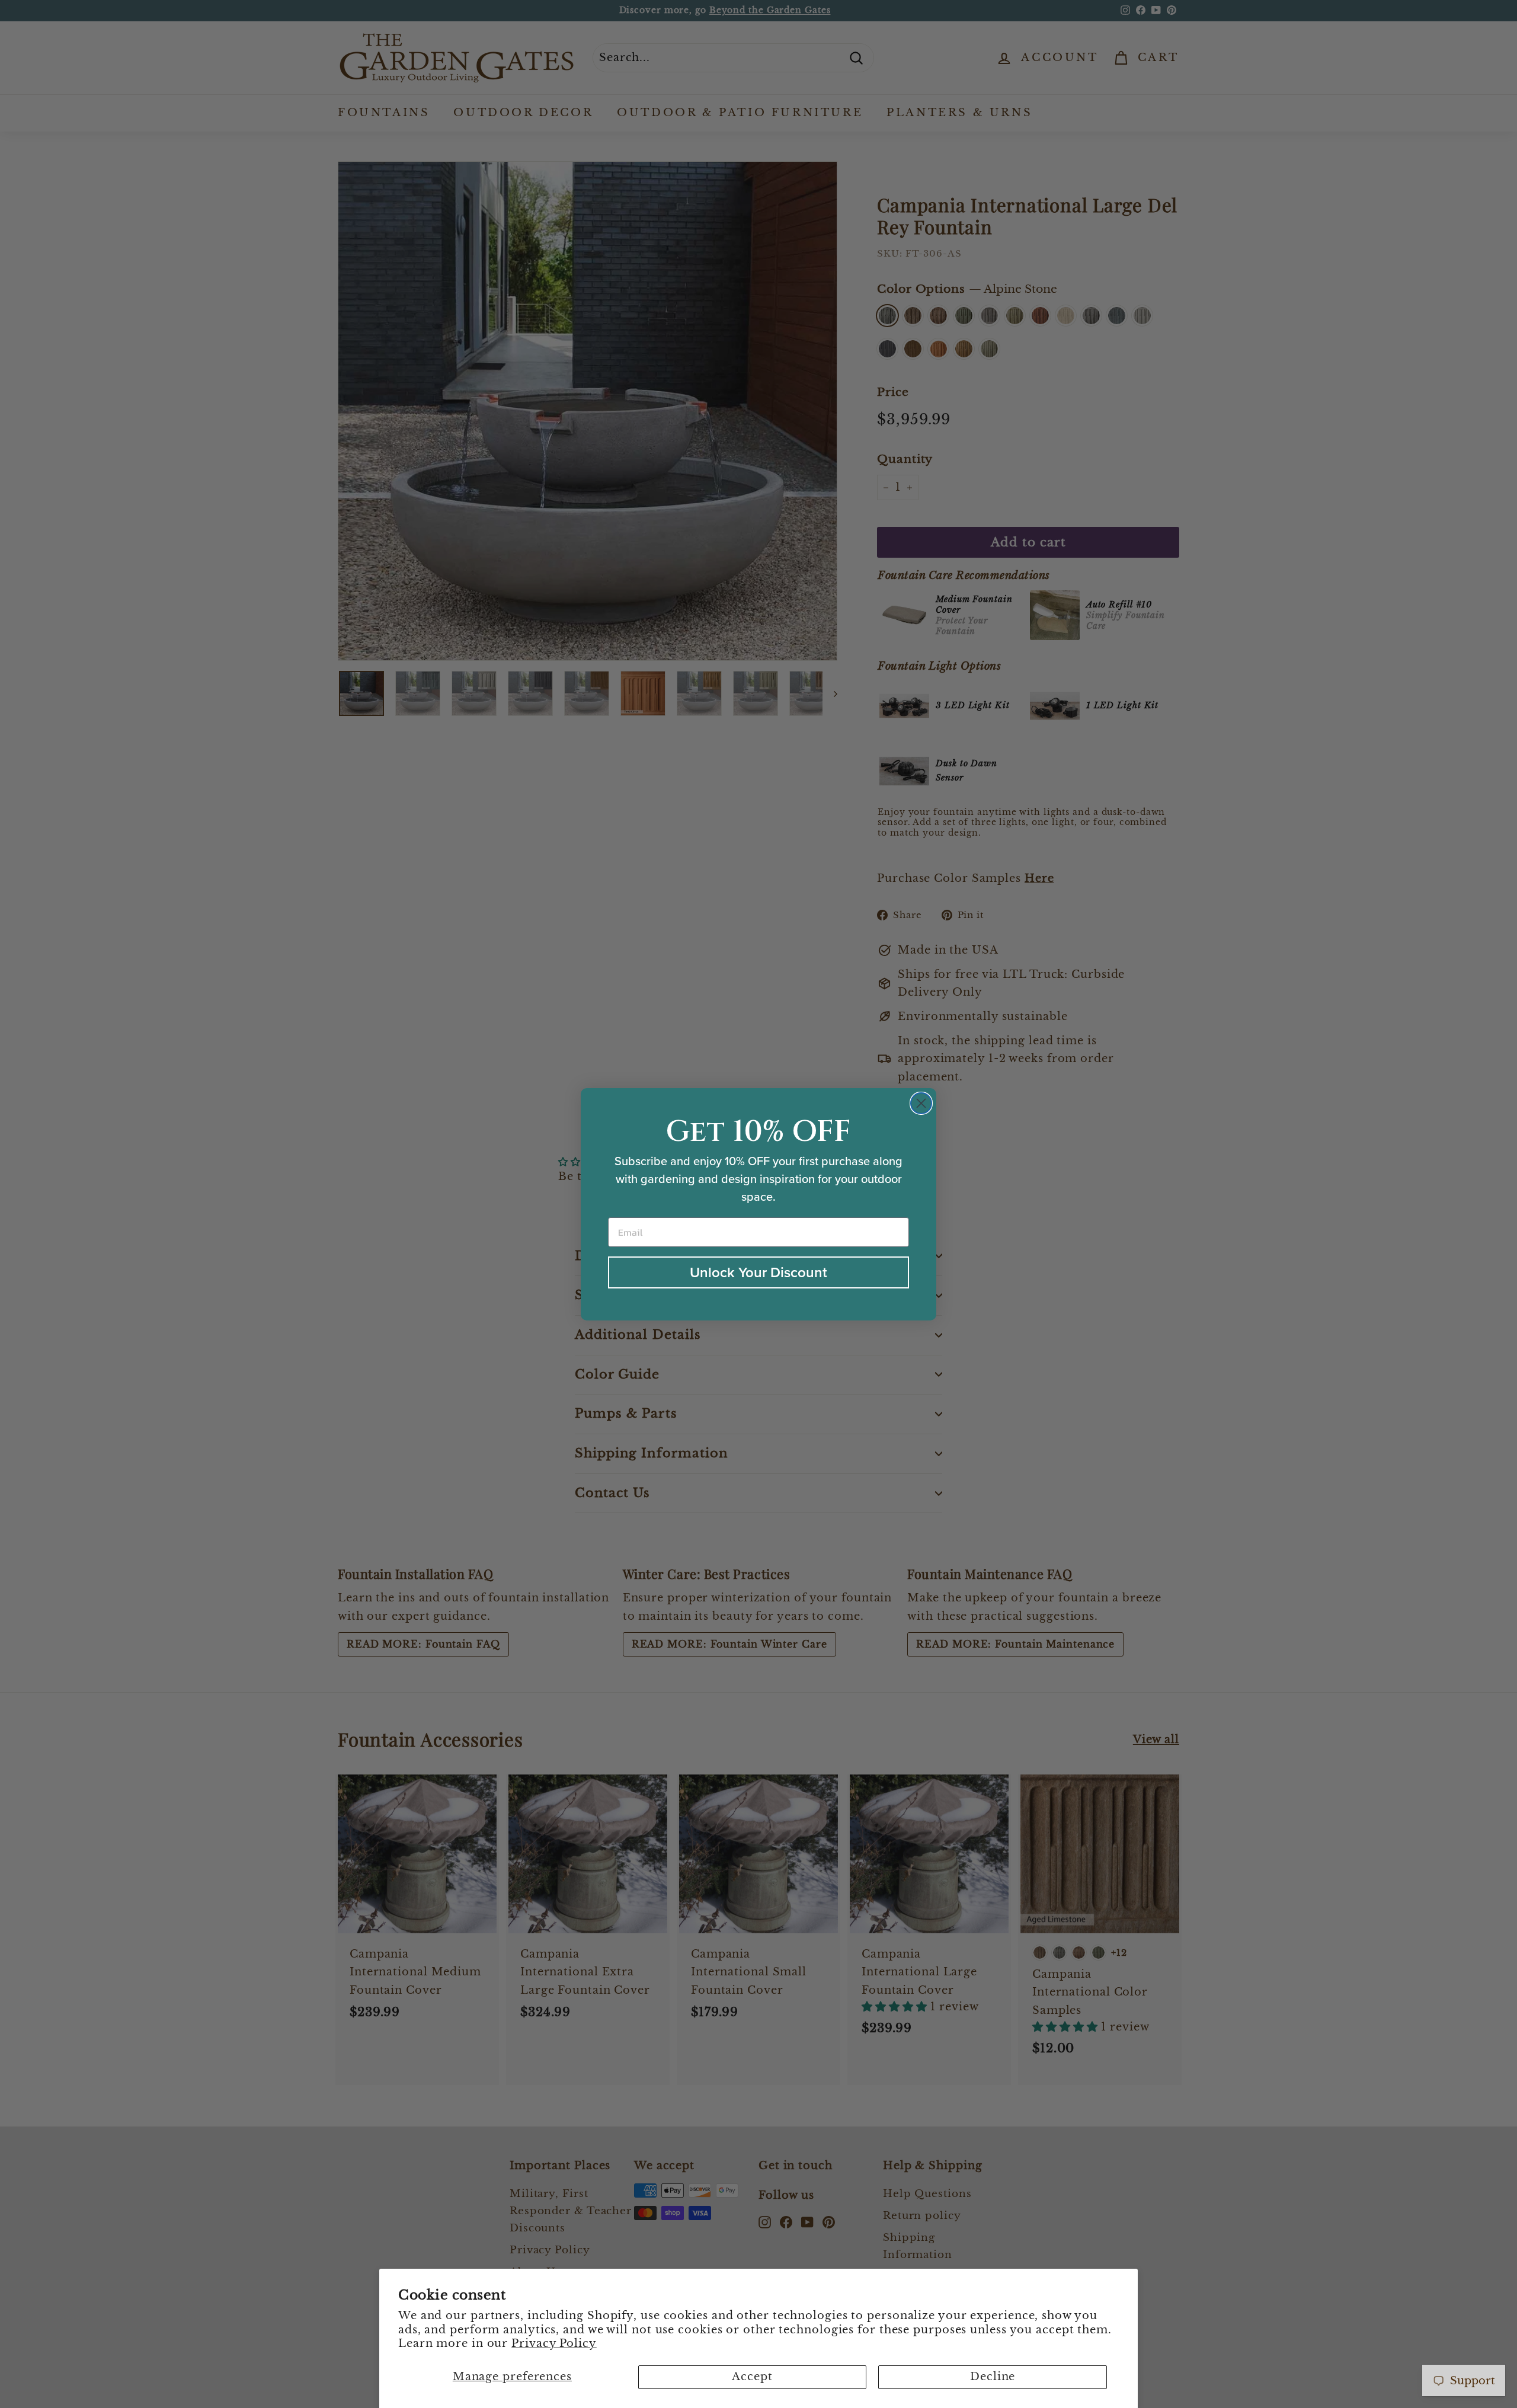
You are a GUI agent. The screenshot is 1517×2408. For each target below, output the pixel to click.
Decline (993, 2377)
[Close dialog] (921, 1103)
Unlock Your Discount (758, 1272)
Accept (752, 2377)
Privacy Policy (554, 2343)
